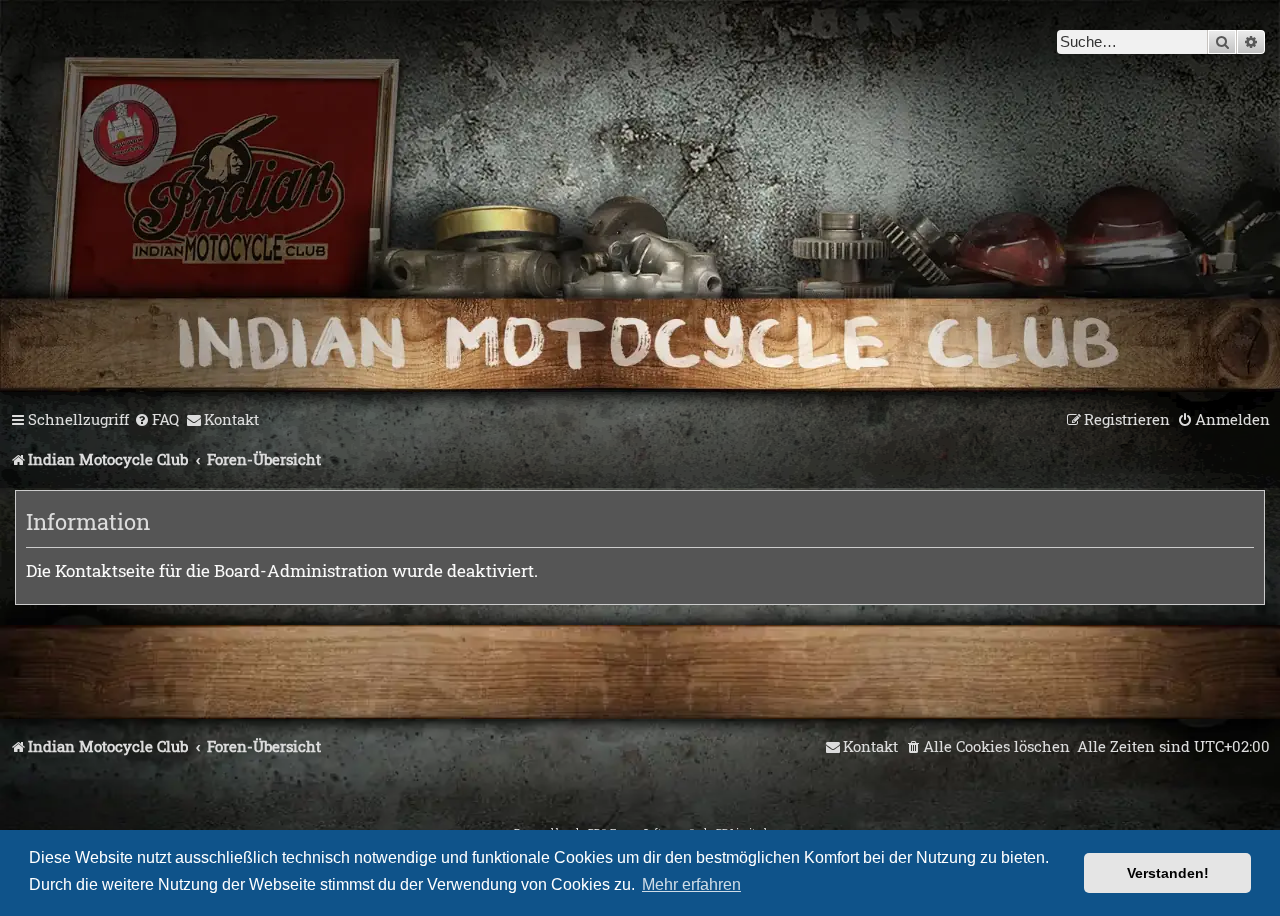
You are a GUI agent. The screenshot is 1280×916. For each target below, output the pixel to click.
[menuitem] (156, 420)
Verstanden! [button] (1168, 873)
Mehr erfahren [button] (691, 884)
